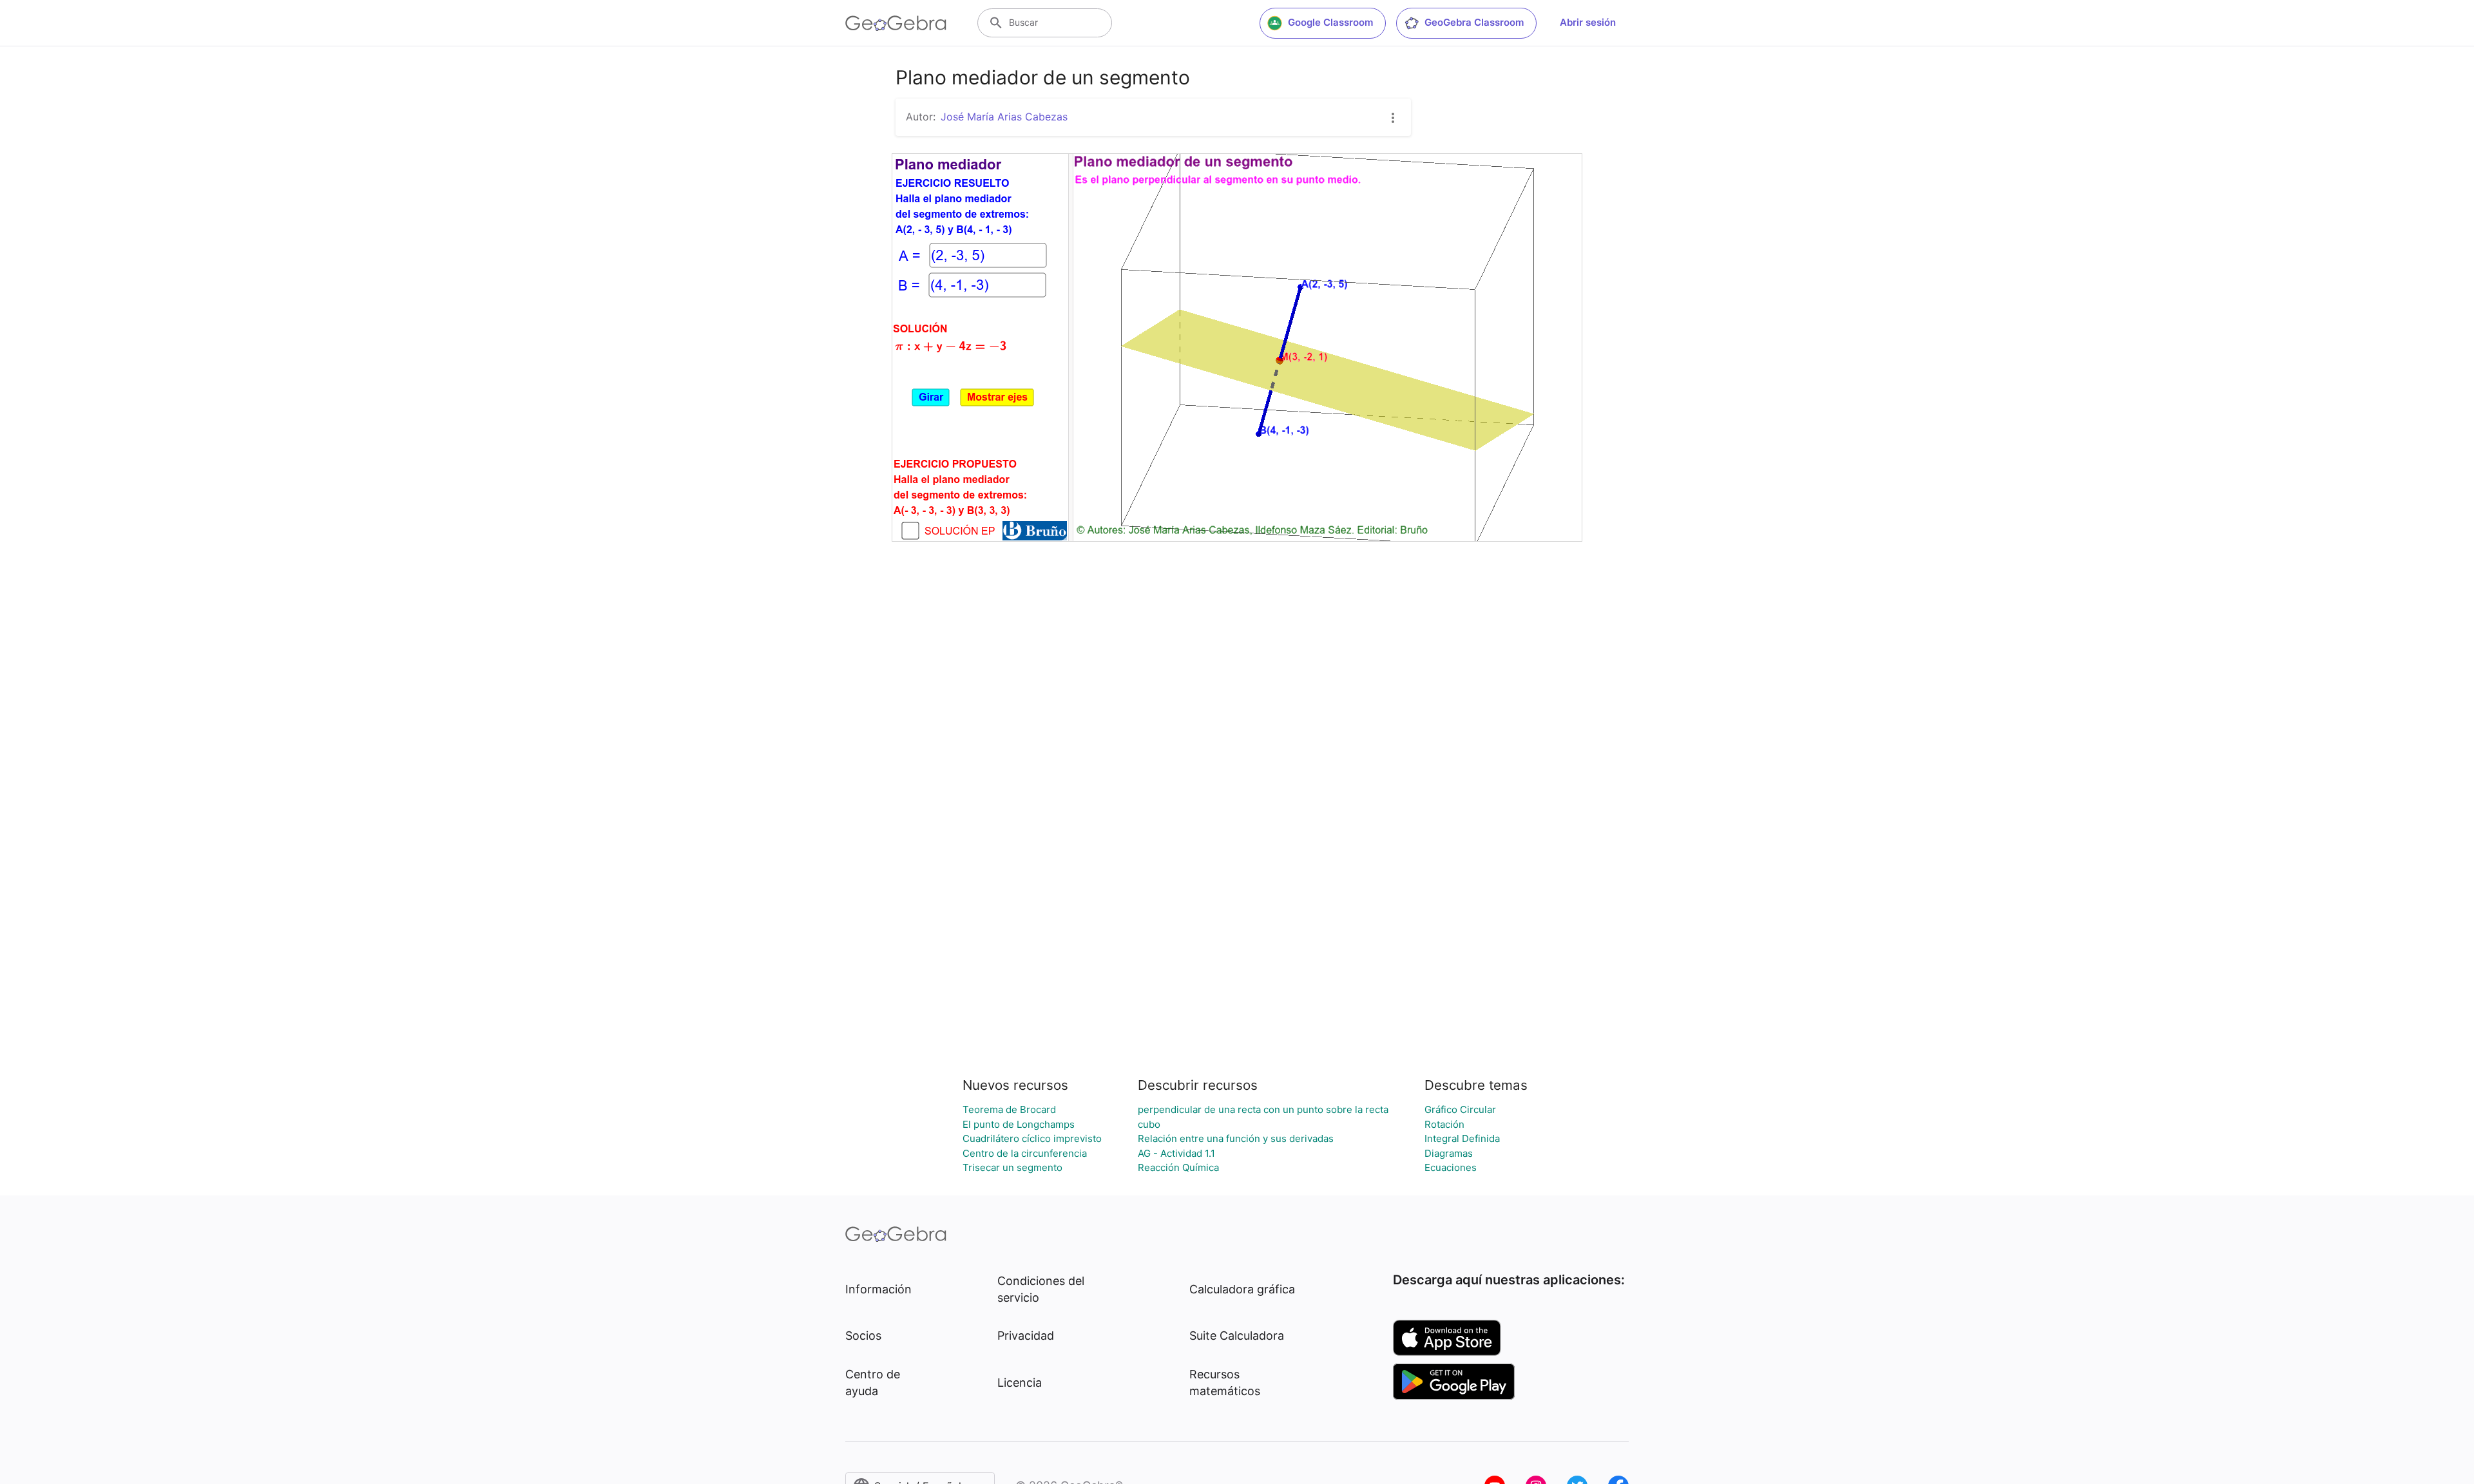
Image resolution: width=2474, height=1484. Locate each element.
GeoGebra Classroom (1474, 22)
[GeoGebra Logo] (896, 23)
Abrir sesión (1588, 22)
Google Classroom (1330, 22)
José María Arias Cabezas (1004, 117)
